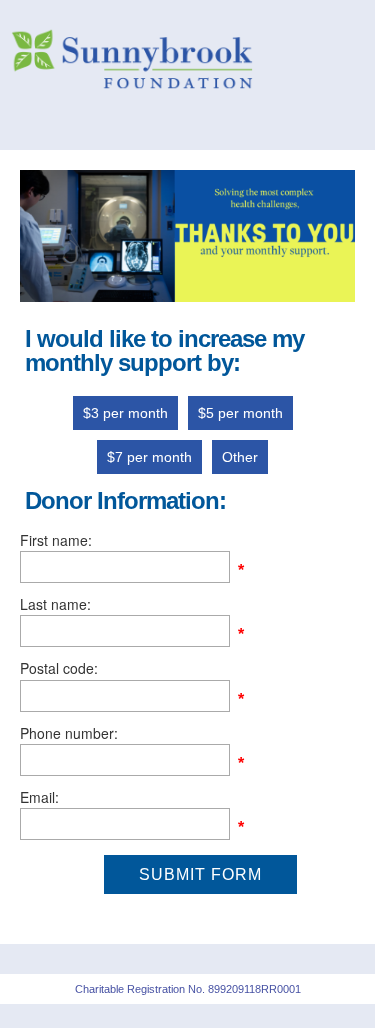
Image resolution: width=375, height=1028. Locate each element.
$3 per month (125, 413)
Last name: (55, 604)
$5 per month (240, 413)
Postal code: (59, 668)
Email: (39, 797)
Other (240, 457)
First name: (56, 540)
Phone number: (69, 733)
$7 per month (149, 457)
